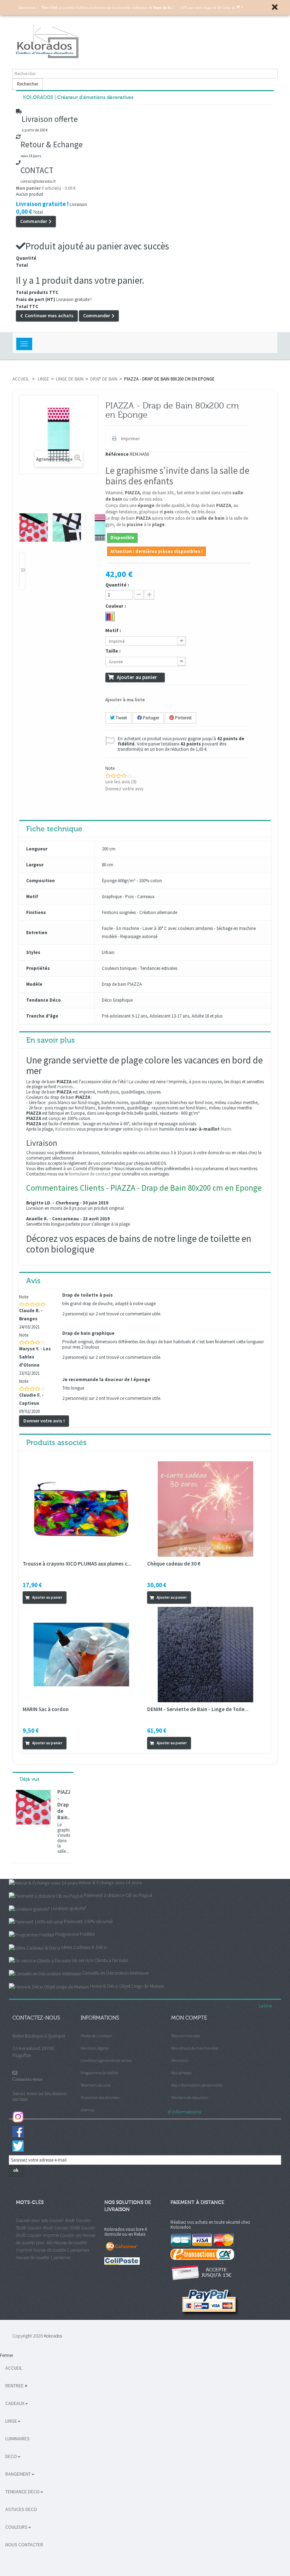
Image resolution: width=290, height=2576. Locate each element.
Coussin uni (71, 2235)
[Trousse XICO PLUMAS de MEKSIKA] (81, 1508)
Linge (43, 379)
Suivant (22, 571)
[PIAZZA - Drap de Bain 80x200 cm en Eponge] (34, 527)
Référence (117, 455)
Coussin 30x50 (67, 2228)
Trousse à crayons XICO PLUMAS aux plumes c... (77, 1564)
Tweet (121, 718)
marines (65, 1087)
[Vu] (72, 1597)
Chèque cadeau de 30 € (174, 1564)
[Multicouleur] (110, 617)
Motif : (114, 630)
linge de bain (146, 1129)
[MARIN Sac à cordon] (81, 1654)
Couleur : (116, 606)
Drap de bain (104, 379)
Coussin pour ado (32, 2220)
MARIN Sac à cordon (46, 1709)
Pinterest (183, 718)
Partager (150, 718)
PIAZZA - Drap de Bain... (64, 1805)
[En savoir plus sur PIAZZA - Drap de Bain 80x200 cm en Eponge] (33, 1807)
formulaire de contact (90, 1174)
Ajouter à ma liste (125, 700)
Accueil (21, 379)
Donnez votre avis (124, 789)
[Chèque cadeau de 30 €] (205, 1508)
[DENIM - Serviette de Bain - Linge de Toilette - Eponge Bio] (205, 1654)
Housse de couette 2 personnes (61, 2250)
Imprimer (130, 438)
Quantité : (117, 585)
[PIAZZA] (100, 527)
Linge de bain (70, 379)
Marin (226, 1129)
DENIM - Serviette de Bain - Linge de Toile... (198, 1709)
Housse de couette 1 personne (43, 2257)
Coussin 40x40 (62, 2220)
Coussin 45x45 (40, 2228)
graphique (149, 512)
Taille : (114, 651)
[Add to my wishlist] (81, 1597)
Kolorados (65, 1129)
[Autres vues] (23, 498)
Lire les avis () (121, 782)
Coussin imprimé (43, 2235)
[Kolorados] (145, 42)
